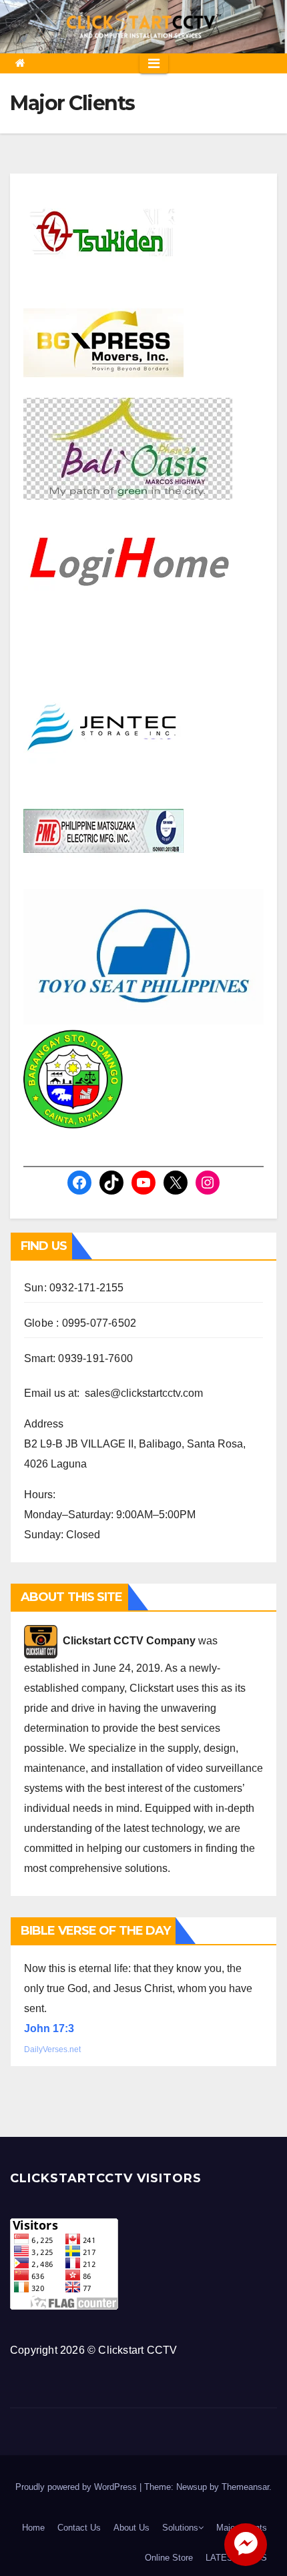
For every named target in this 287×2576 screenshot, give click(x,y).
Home (33, 2528)
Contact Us (79, 2528)
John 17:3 (49, 2028)
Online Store (169, 2558)
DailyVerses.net (52, 2049)
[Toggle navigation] (154, 63)
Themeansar (245, 2487)
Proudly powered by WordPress (77, 2487)
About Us (131, 2528)
